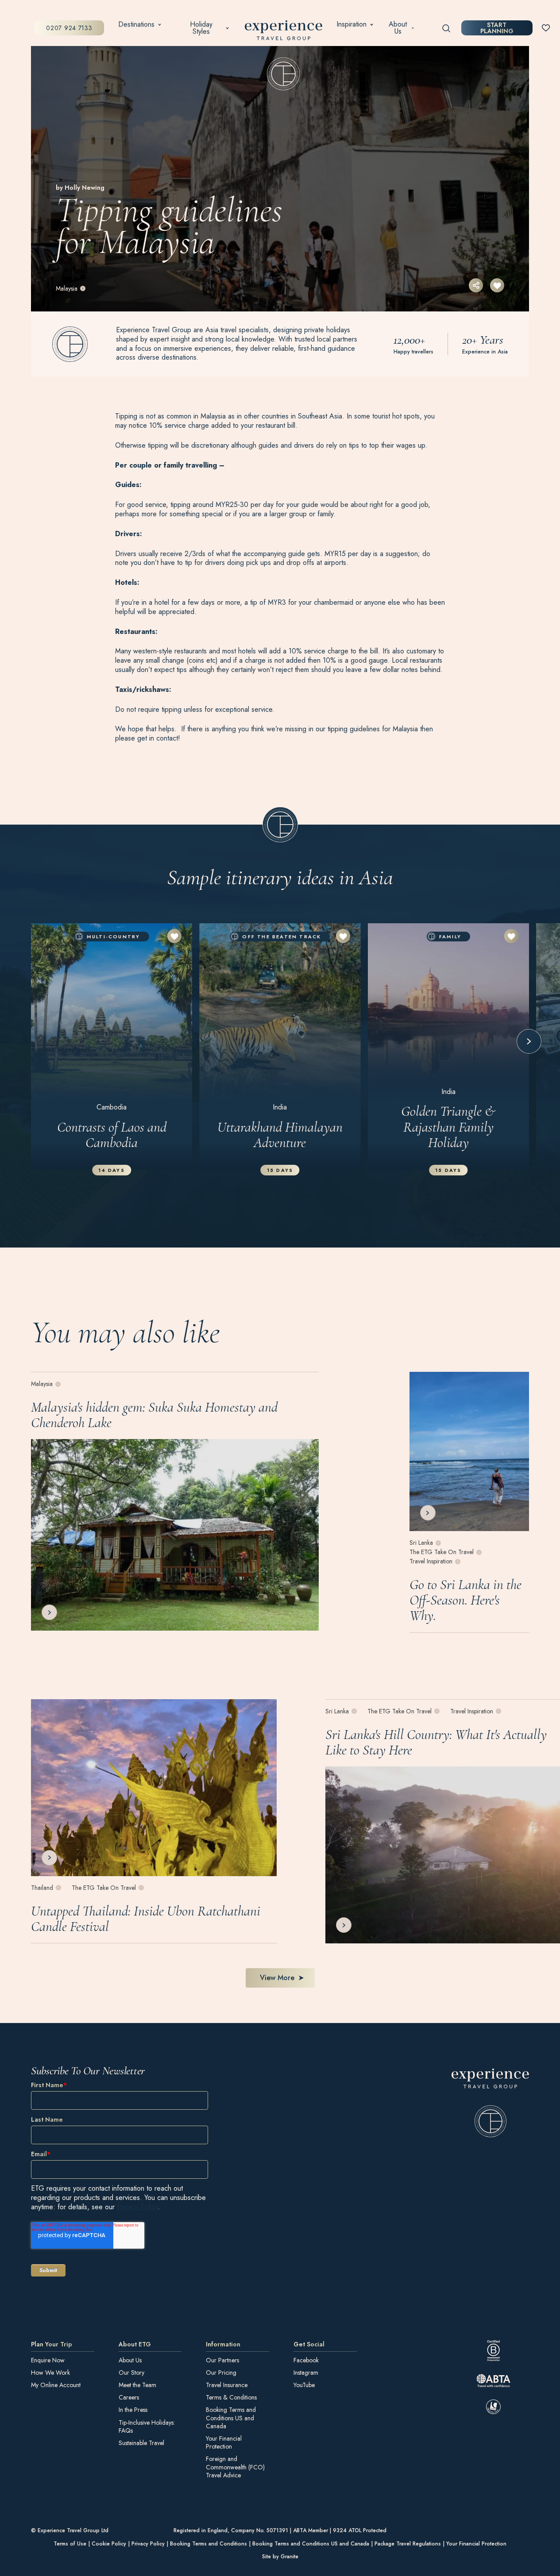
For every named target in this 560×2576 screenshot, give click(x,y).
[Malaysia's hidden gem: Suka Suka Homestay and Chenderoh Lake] (175, 1535)
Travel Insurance (227, 2385)
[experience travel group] (284, 32)
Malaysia (67, 288)
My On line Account (56, 2385)
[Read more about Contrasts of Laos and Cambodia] (112, 1047)
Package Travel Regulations (408, 2544)
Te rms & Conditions (231, 2397)
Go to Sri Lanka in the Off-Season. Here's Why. (465, 1600)
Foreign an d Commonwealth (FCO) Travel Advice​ (235, 2467)
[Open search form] (446, 28)
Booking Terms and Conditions (209, 2544)
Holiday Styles (201, 28)
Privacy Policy (137, 2206)
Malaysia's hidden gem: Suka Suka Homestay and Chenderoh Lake (154, 1415)
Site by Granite (280, 2557)
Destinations (136, 24)
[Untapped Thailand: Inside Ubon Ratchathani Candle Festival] (154, 1788)
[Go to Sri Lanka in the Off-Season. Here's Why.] (469, 1451)
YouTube (304, 2385)
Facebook (306, 2360)
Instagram (306, 2373)
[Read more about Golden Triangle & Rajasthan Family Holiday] (448, 1047)
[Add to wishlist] (497, 285)
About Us (398, 28)
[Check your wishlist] (546, 27)
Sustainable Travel (141, 2443)
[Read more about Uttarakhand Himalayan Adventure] (280, 1047)
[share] (476, 285)
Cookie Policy (109, 2544)
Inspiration (351, 24)
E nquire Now (48, 2360)
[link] (490, 2103)
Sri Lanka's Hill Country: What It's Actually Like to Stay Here (436, 1742)
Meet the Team (137, 2385)
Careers (129, 2397)
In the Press (133, 2410)
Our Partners (222, 2360)
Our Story (131, 2373)
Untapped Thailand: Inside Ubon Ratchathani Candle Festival (146, 1919)
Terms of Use (70, 2544)
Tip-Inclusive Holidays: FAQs (147, 2426)
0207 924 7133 (69, 28)
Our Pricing (221, 2373)
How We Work (50, 2373)
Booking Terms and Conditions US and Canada (231, 2418)
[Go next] (529, 1041)
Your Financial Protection (224, 2442)
